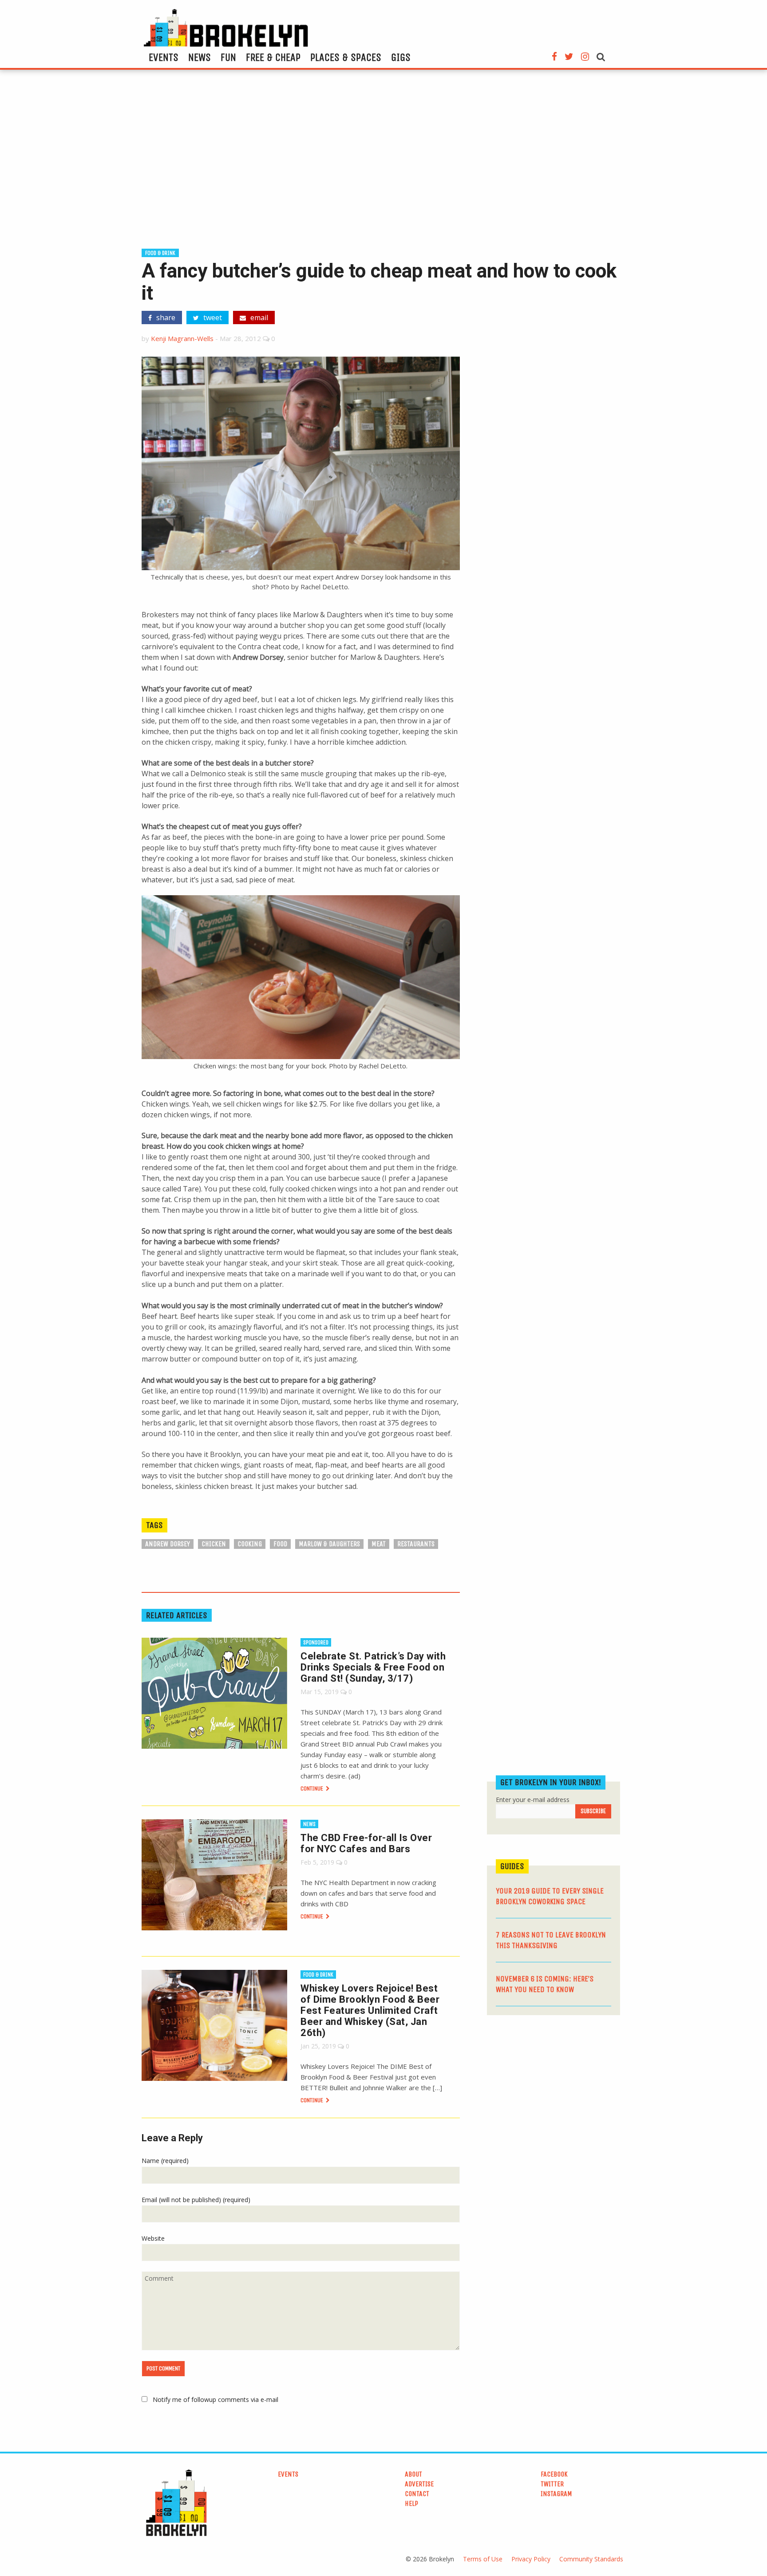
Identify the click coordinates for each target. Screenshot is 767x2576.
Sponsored (316, 1642)
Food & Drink (160, 253)
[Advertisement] (383, 163)
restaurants (416, 1544)
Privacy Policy (531, 2559)
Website (153, 2238)
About (413, 2474)
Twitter (552, 2484)
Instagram (556, 2494)
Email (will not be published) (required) (196, 2200)
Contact (417, 2494)
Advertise (419, 2484)
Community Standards (591, 2559)
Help (411, 2503)
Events (164, 57)
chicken (214, 1544)
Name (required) (165, 2161)
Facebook (554, 2474)
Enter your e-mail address (533, 1800)
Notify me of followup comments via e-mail (215, 2399)
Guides (512, 1866)
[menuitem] (164, 57)
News (200, 57)
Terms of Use (483, 2559)
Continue (312, 1788)
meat (379, 1544)
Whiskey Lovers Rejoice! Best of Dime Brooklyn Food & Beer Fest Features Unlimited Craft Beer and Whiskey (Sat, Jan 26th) (370, 2010)
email (258, 318)
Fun (228, 57)
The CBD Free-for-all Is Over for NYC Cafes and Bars (366, 1843)
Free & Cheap (273, 57)
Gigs (401, 57)
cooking (250, 1544)
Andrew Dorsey (168, 1544)
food (280, 1544)
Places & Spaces (346, 57)
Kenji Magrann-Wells (182, 338)
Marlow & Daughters (329, 1544)
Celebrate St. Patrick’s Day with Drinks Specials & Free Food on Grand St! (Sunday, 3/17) (373, 1667)
